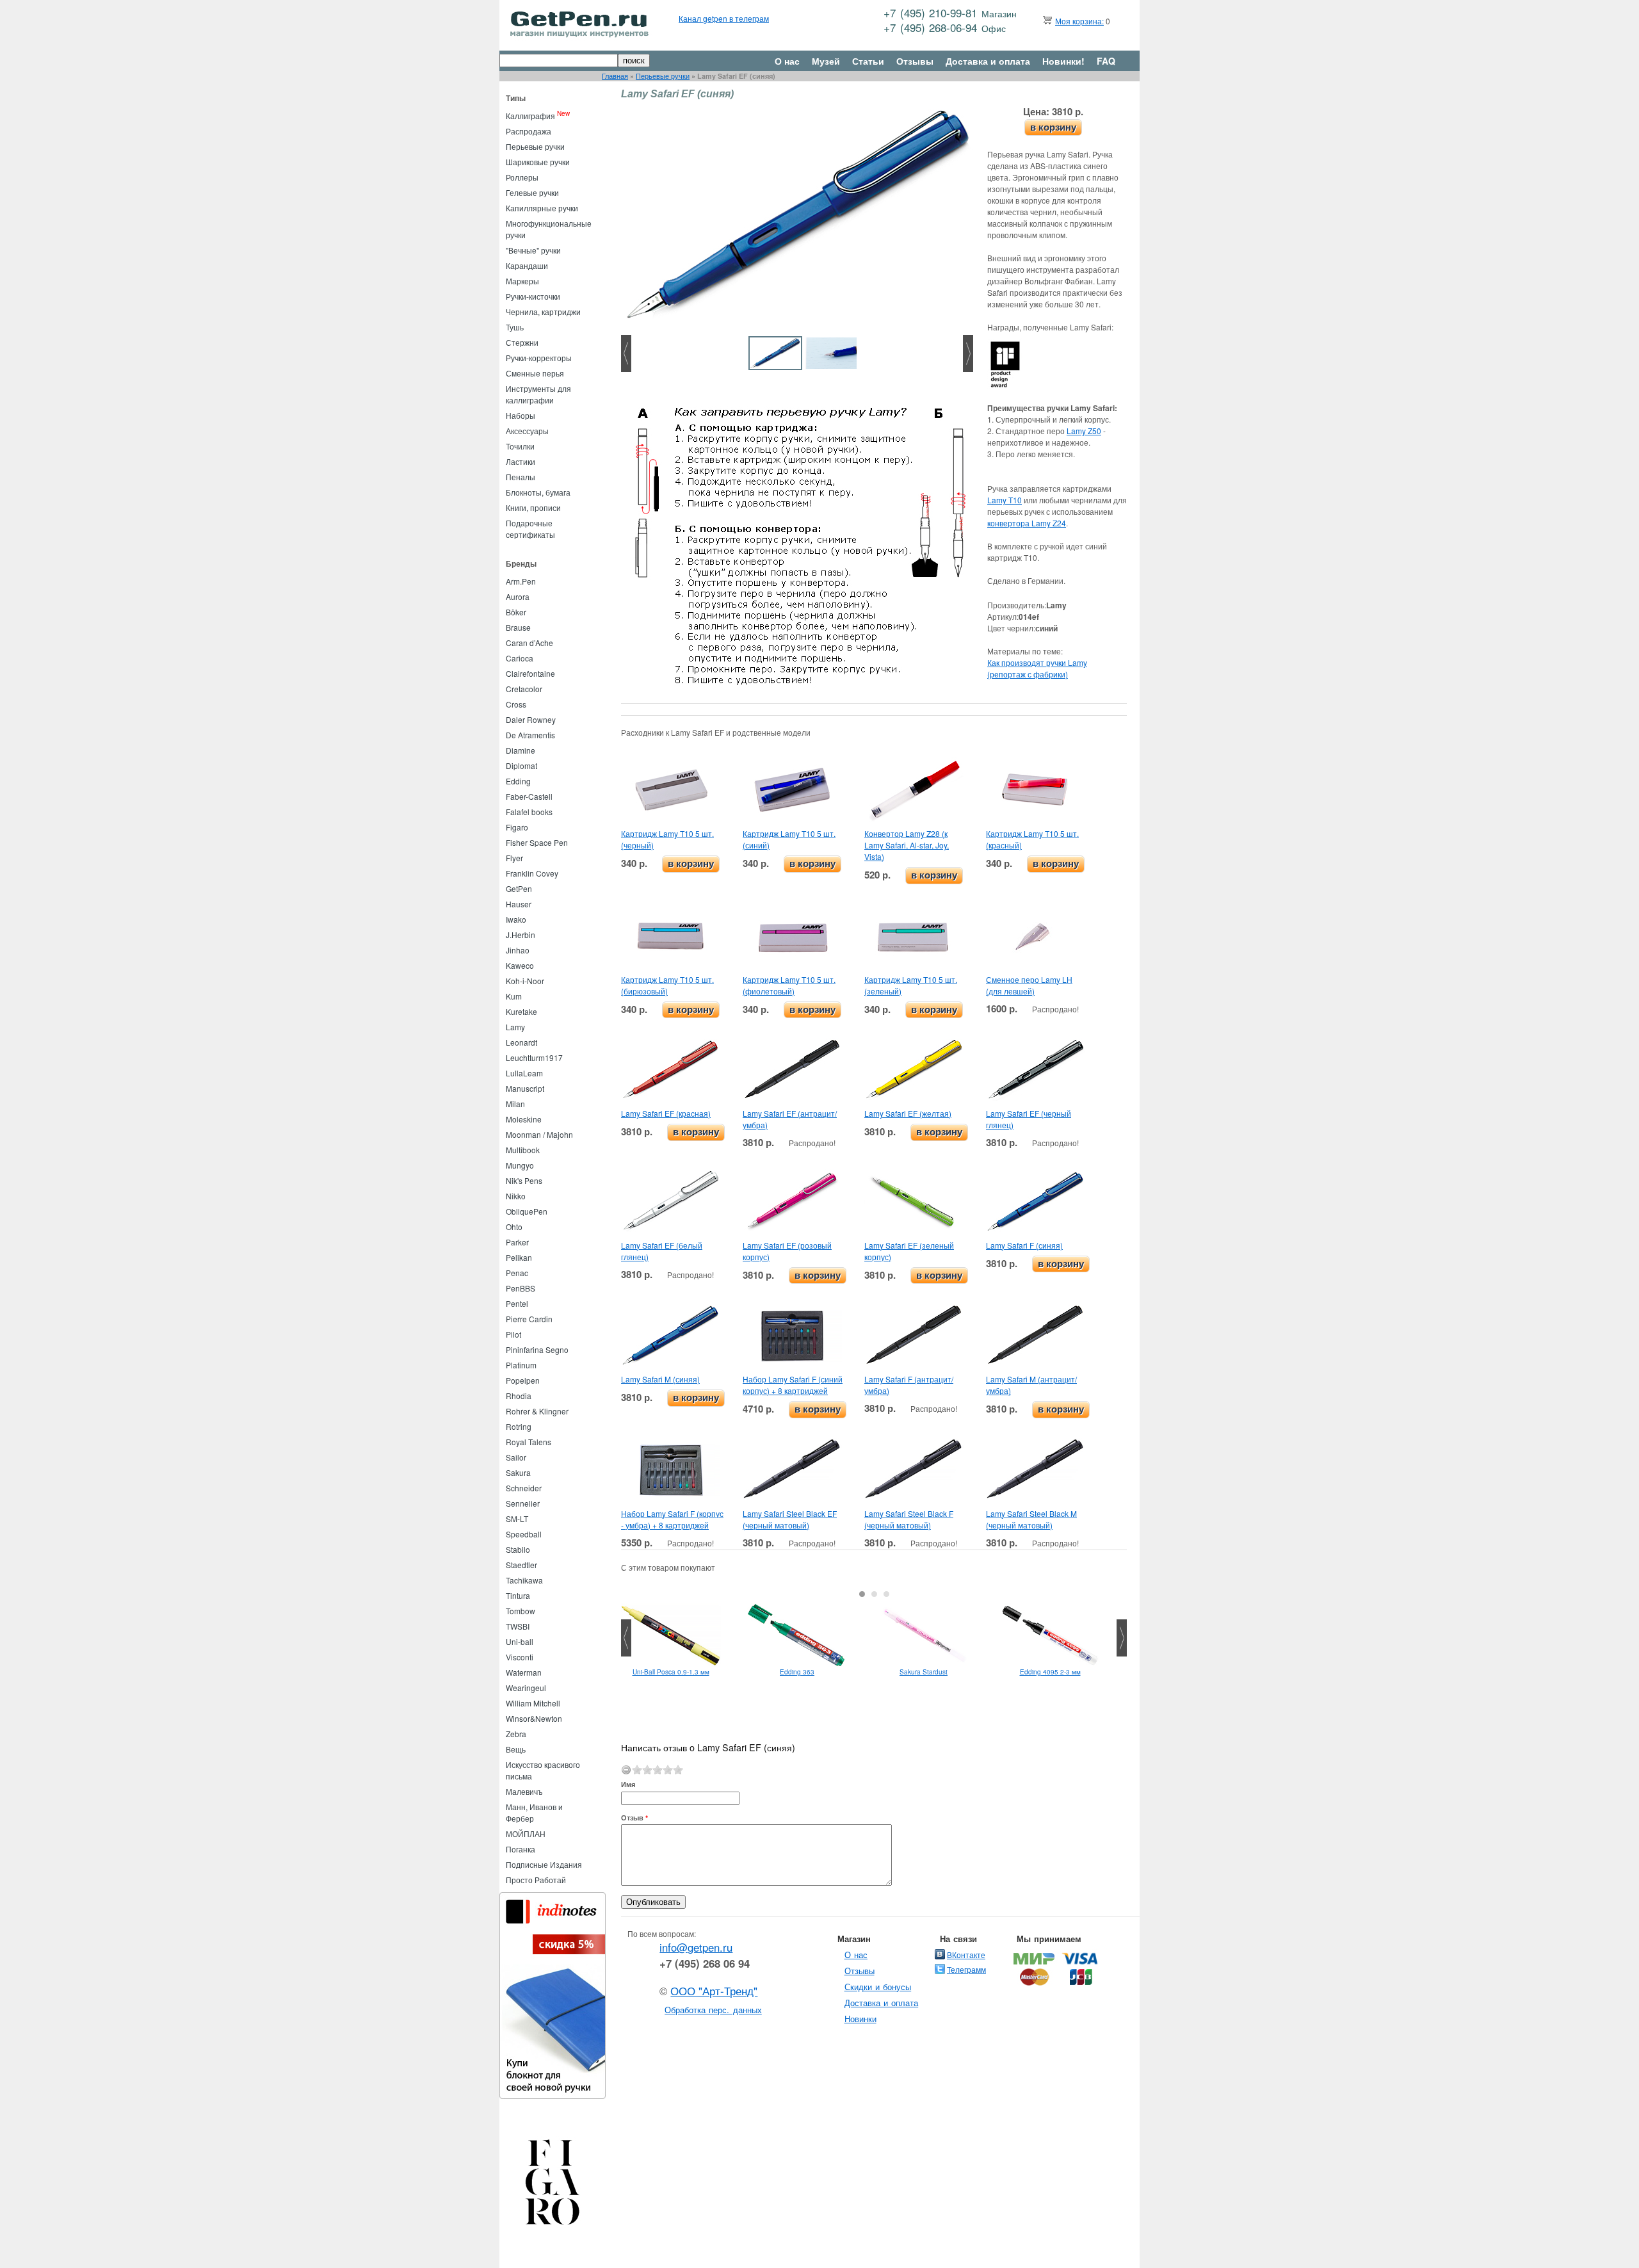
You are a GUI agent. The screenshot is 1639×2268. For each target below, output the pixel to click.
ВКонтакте (966, 1955)
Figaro (517, 827)
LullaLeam (524, 1073)
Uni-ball (520, 1641)
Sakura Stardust (924, 1672)
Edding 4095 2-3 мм (1050, 1672)
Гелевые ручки (532, 192)
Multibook (523, 1150)
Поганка (521, 1849)
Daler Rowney (531, 719)
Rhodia (519, 1396)
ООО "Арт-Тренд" (714, 1991)
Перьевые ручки (663, 76)
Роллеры (522, 177)
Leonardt (521, 1042)
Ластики (521, 461)
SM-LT (517, 1519)
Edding (518, 781)
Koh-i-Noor (525, 981)
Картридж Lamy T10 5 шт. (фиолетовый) (789, 985)
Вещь (516, 1749)
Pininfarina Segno (537, 1349)
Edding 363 (797, 1672)
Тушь (515, 327)
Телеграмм (966, 1969)
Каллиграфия (530, 116)
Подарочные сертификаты (530, 529)
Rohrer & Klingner (537, 1411)
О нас (787, 61)
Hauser (519, 904)
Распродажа (529, 131)
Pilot (513, 1334)
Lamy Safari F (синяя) (1024, 1245)
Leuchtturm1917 (534, 1057)
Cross (516, 704)
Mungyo (520, 1165)
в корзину (1053, 127)
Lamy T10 (1005, 500)
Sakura (518, 1472)
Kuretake (521, 1011)
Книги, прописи (533, 507)
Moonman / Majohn (539, 1134)
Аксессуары (527, 431)
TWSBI (518, 1626)
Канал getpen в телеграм (724, 18)
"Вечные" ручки (533, 250)
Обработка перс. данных (713, 2010)
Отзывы (915, 61)
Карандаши (527, 265)
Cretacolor (524, 689)
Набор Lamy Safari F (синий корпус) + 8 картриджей (793, 1385)
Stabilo (518, 1549)
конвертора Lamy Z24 (1027, 523)
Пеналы (521, 477)
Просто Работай (536, 1880)
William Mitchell (533, 1703)
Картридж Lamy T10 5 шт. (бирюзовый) (667, 985)
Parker (517, 1242)
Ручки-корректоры (539, 358)
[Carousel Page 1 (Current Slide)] (862, 1594)
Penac (517, 1273)
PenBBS (521, 1288)
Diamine (521, 750)
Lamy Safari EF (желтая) (908, 1113)
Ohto (514, 1227)
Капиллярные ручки (542, 208)
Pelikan (519, 1257)
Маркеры (522, 281)
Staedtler (521, 1565)
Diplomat (521, 765)
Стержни (522, 342)
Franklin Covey (532, 873)
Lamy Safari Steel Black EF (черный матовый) (790, 1519)
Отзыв (634, 1818)
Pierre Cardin (529, 1319)
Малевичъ (524, 1791)
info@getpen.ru (696, 1947)
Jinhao (518, 950)
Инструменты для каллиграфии (538, 394)
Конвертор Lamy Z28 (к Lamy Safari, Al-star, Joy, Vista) (907, 845)
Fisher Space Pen (537, 842)
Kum (514, 996)
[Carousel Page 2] (874, 1594)
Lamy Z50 (1084, 431)
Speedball (524, 1534)
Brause (518, 627)
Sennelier (523, 1503)
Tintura (518, 1595)
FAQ (1106, 61)
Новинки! (1063, 61)
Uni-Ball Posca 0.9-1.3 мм (671, 1672)
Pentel (517, 1303)
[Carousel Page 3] (886, 1594)
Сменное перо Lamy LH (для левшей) (1029, 985)
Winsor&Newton (534, 1718)
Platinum (521, 1365)
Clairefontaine (530, 673)
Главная (615, 76)
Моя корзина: (1079, 21)
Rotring (519, 1426)
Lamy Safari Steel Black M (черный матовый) (1031, 1519)
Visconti (520, 1657)
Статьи (868, 61)
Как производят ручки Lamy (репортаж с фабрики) (1037, 668)
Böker (516, 612)
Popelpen (523, 1380)
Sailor (516, 1457)
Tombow (521, 1611)
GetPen (519, 888)
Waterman (524, 1672)
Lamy (515, 1027)
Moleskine (524, 1119)
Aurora (518, 596)
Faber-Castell (529, 796)
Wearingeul (526, 1688)
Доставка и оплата (988, 61)
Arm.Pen (521, 581)
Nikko (516, 1196)
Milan (515, 1104)
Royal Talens (529, 1442)
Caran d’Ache (529, 643)
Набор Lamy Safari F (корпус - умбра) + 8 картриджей (672, 1519)
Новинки (860, 2019)
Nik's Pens (524, 1180)
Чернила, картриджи (543, 312)
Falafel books (529, 812)
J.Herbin (521, 935)
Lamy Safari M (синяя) (660, 1379)
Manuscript (525, 1088)
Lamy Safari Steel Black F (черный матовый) (909, 1519)
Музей (826, 61)
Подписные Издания (544, 1864)
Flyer (514, 858)
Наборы (521, 415)
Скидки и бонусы (878, 1987)
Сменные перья (535, 373)
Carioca (520, 658)
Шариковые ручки (538, 162)
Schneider (524, 1488)
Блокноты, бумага (538, 492)
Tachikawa (524, 1580)
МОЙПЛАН (526, 1834)
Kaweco (520, 965)
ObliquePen (527, 1211)
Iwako (516, 919)
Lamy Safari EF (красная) (666, 1113)
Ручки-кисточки (533, 296)
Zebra (516, 1734)
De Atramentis (530, 735)
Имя (628, 1784)
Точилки (520, 446)
